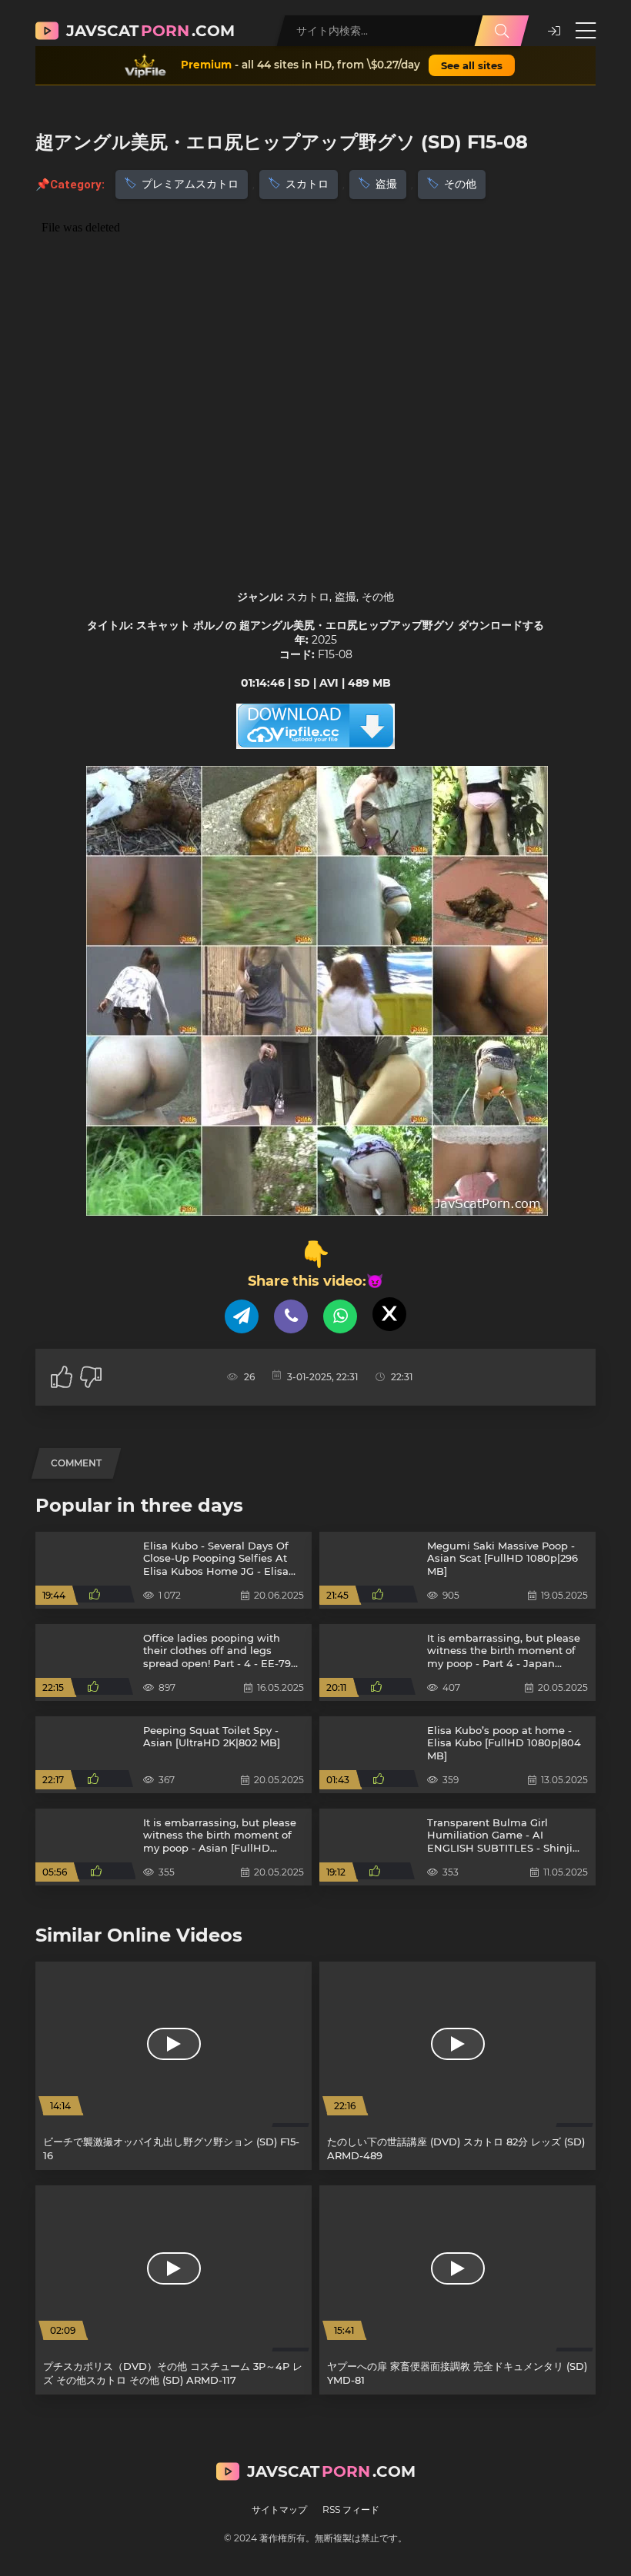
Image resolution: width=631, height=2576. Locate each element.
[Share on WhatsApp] (340, 1316)
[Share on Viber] (291, 1316)
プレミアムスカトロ (190, 184)
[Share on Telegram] (242, 1316)
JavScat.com (150, 31)
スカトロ (307, 184)
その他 (460, 184)
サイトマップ (279, 2509)
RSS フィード (351, 2509)
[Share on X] (389, 1314)
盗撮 (386, 184)
